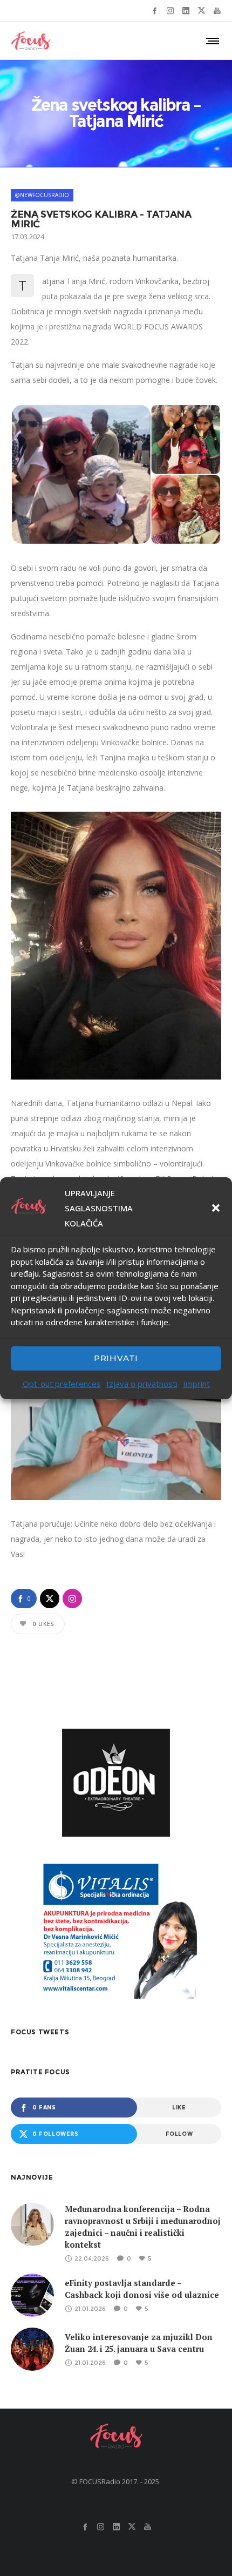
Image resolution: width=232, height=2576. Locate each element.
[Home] (116, 2436)
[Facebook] (155, 11)
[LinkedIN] (186, 11)
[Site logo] (31, 41)
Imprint (196, 1383)
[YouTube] (217, 11)
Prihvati (116, 1358)
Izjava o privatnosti (142, 1383)
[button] (216, 1208)
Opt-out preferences (62, 1383)
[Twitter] (202, 11)
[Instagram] (170, 11)
